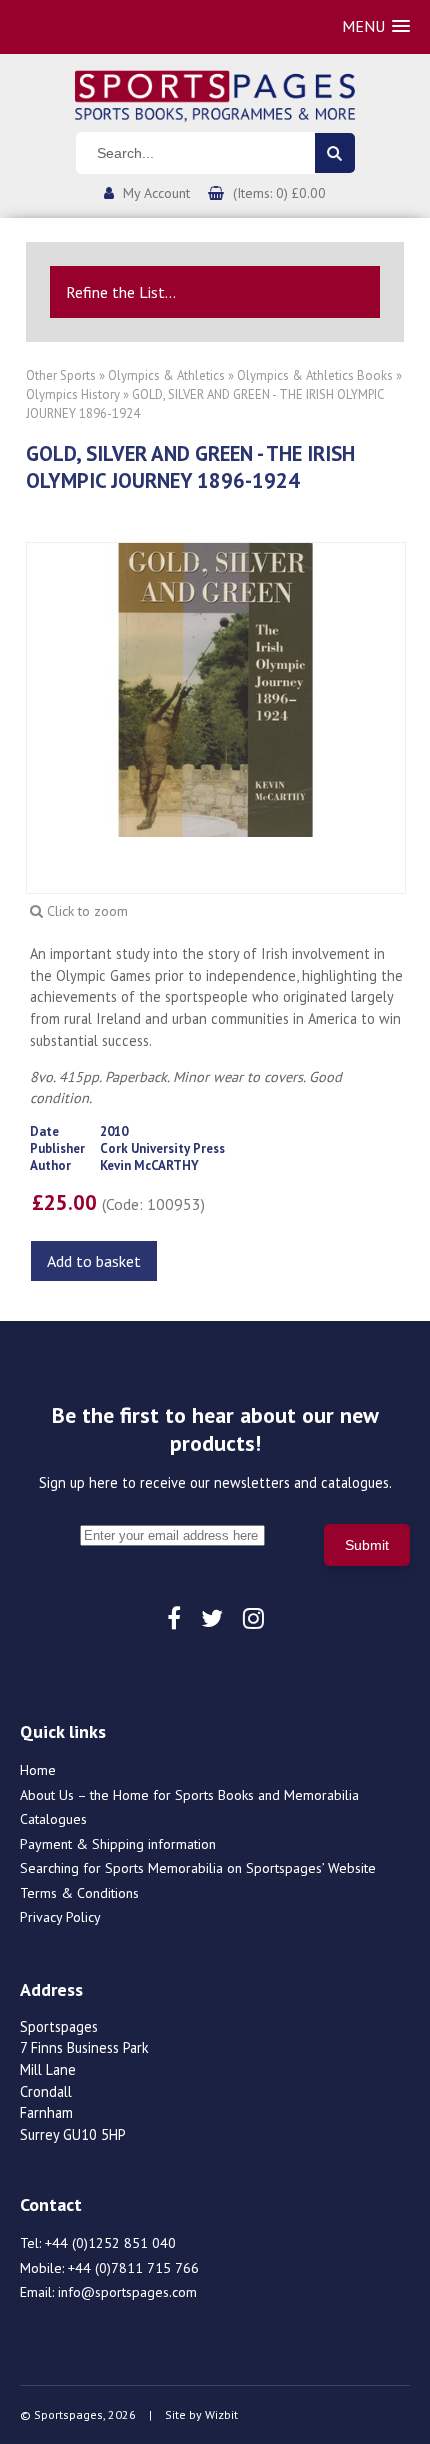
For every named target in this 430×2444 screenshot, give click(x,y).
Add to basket (94, 1261)
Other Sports (61, 375)
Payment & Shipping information (118, 1844)
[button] (376, 26)
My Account (156, 193)
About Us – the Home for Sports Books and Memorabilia (189, 1795)
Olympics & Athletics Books (315, 375)
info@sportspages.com (127, 2292)
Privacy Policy (60, 1917)
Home (38, 1770)
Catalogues (53, 1819)
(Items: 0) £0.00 (279, 193)
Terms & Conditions (79, 1893)
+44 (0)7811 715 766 (133, 2268)
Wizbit (221, 2414)
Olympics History (73, 394)
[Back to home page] (215, 94)
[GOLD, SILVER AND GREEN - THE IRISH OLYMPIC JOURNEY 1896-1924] (216, 688)
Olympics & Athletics (166, 375)
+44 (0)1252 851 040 (110, 2243)
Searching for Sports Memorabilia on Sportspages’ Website (198, 1868)
